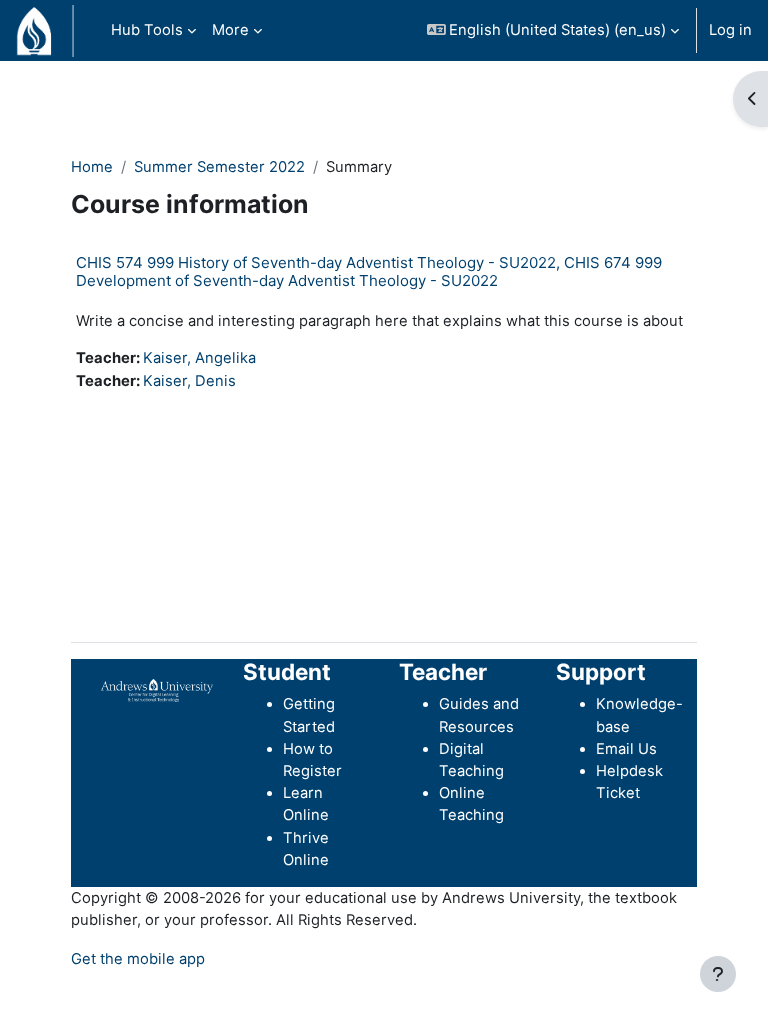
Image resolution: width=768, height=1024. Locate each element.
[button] (553, 30)
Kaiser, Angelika (199, 358)
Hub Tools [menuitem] (147, 30)
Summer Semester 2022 (219, 167)
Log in (730, 30)
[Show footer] (718, 974)
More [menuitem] (230, 30)
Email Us (626, 749)
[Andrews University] (157, 690)
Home (92, 167)
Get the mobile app (138, 959)
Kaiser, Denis (189, 381)
